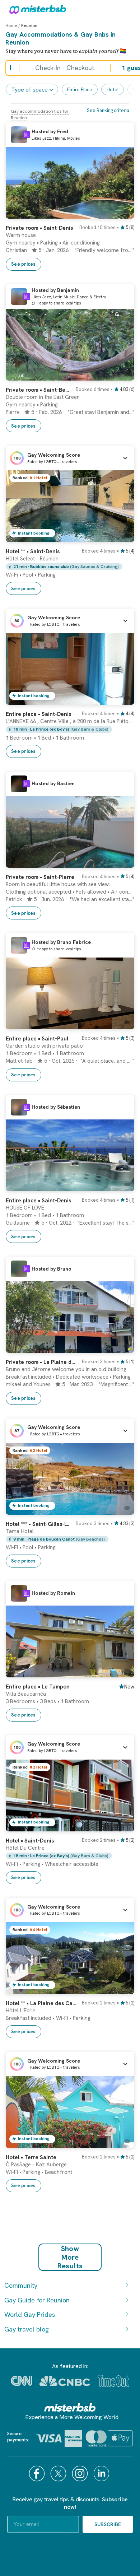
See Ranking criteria (108, 110)
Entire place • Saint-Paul (37, 1039)
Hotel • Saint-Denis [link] (30, 1841)
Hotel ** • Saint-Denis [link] (33, 551)
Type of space (29, 90)
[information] (27, 135)
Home (11, 25)
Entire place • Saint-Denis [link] (38, 714)
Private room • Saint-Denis (39, 228)
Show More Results (70, 2257)
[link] (70, 245)
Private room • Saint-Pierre (40, 877)
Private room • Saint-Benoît (39, 390)
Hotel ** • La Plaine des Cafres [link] (42, 2003)
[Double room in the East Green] (122, 375)
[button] (70, 458)
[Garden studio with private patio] (122, 1024)
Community (21, 2285)
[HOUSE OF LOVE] (122, 1186)
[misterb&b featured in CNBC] (65, 2381)
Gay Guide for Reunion (37, 2300)
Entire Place (80, 90)
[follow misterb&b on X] (59, 2473)
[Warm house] (122, 213)
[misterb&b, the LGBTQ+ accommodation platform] (36, 9)
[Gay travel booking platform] (70, 2407)
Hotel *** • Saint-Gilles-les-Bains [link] (39, 1524)
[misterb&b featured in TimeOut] (113, 2381)
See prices (24, 264)
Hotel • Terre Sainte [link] (31, 2157)
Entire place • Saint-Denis (38, 1201)
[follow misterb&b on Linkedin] (102, 2473)
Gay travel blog (27, 2329)
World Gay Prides (30, 2314)
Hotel (113, 90)
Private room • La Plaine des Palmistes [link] (42, 1362)
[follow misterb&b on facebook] (38, 2473)
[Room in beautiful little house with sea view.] (122, 862)
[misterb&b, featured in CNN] (21, 2381)
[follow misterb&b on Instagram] (81, 2473)
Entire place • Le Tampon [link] (38, 1687)
